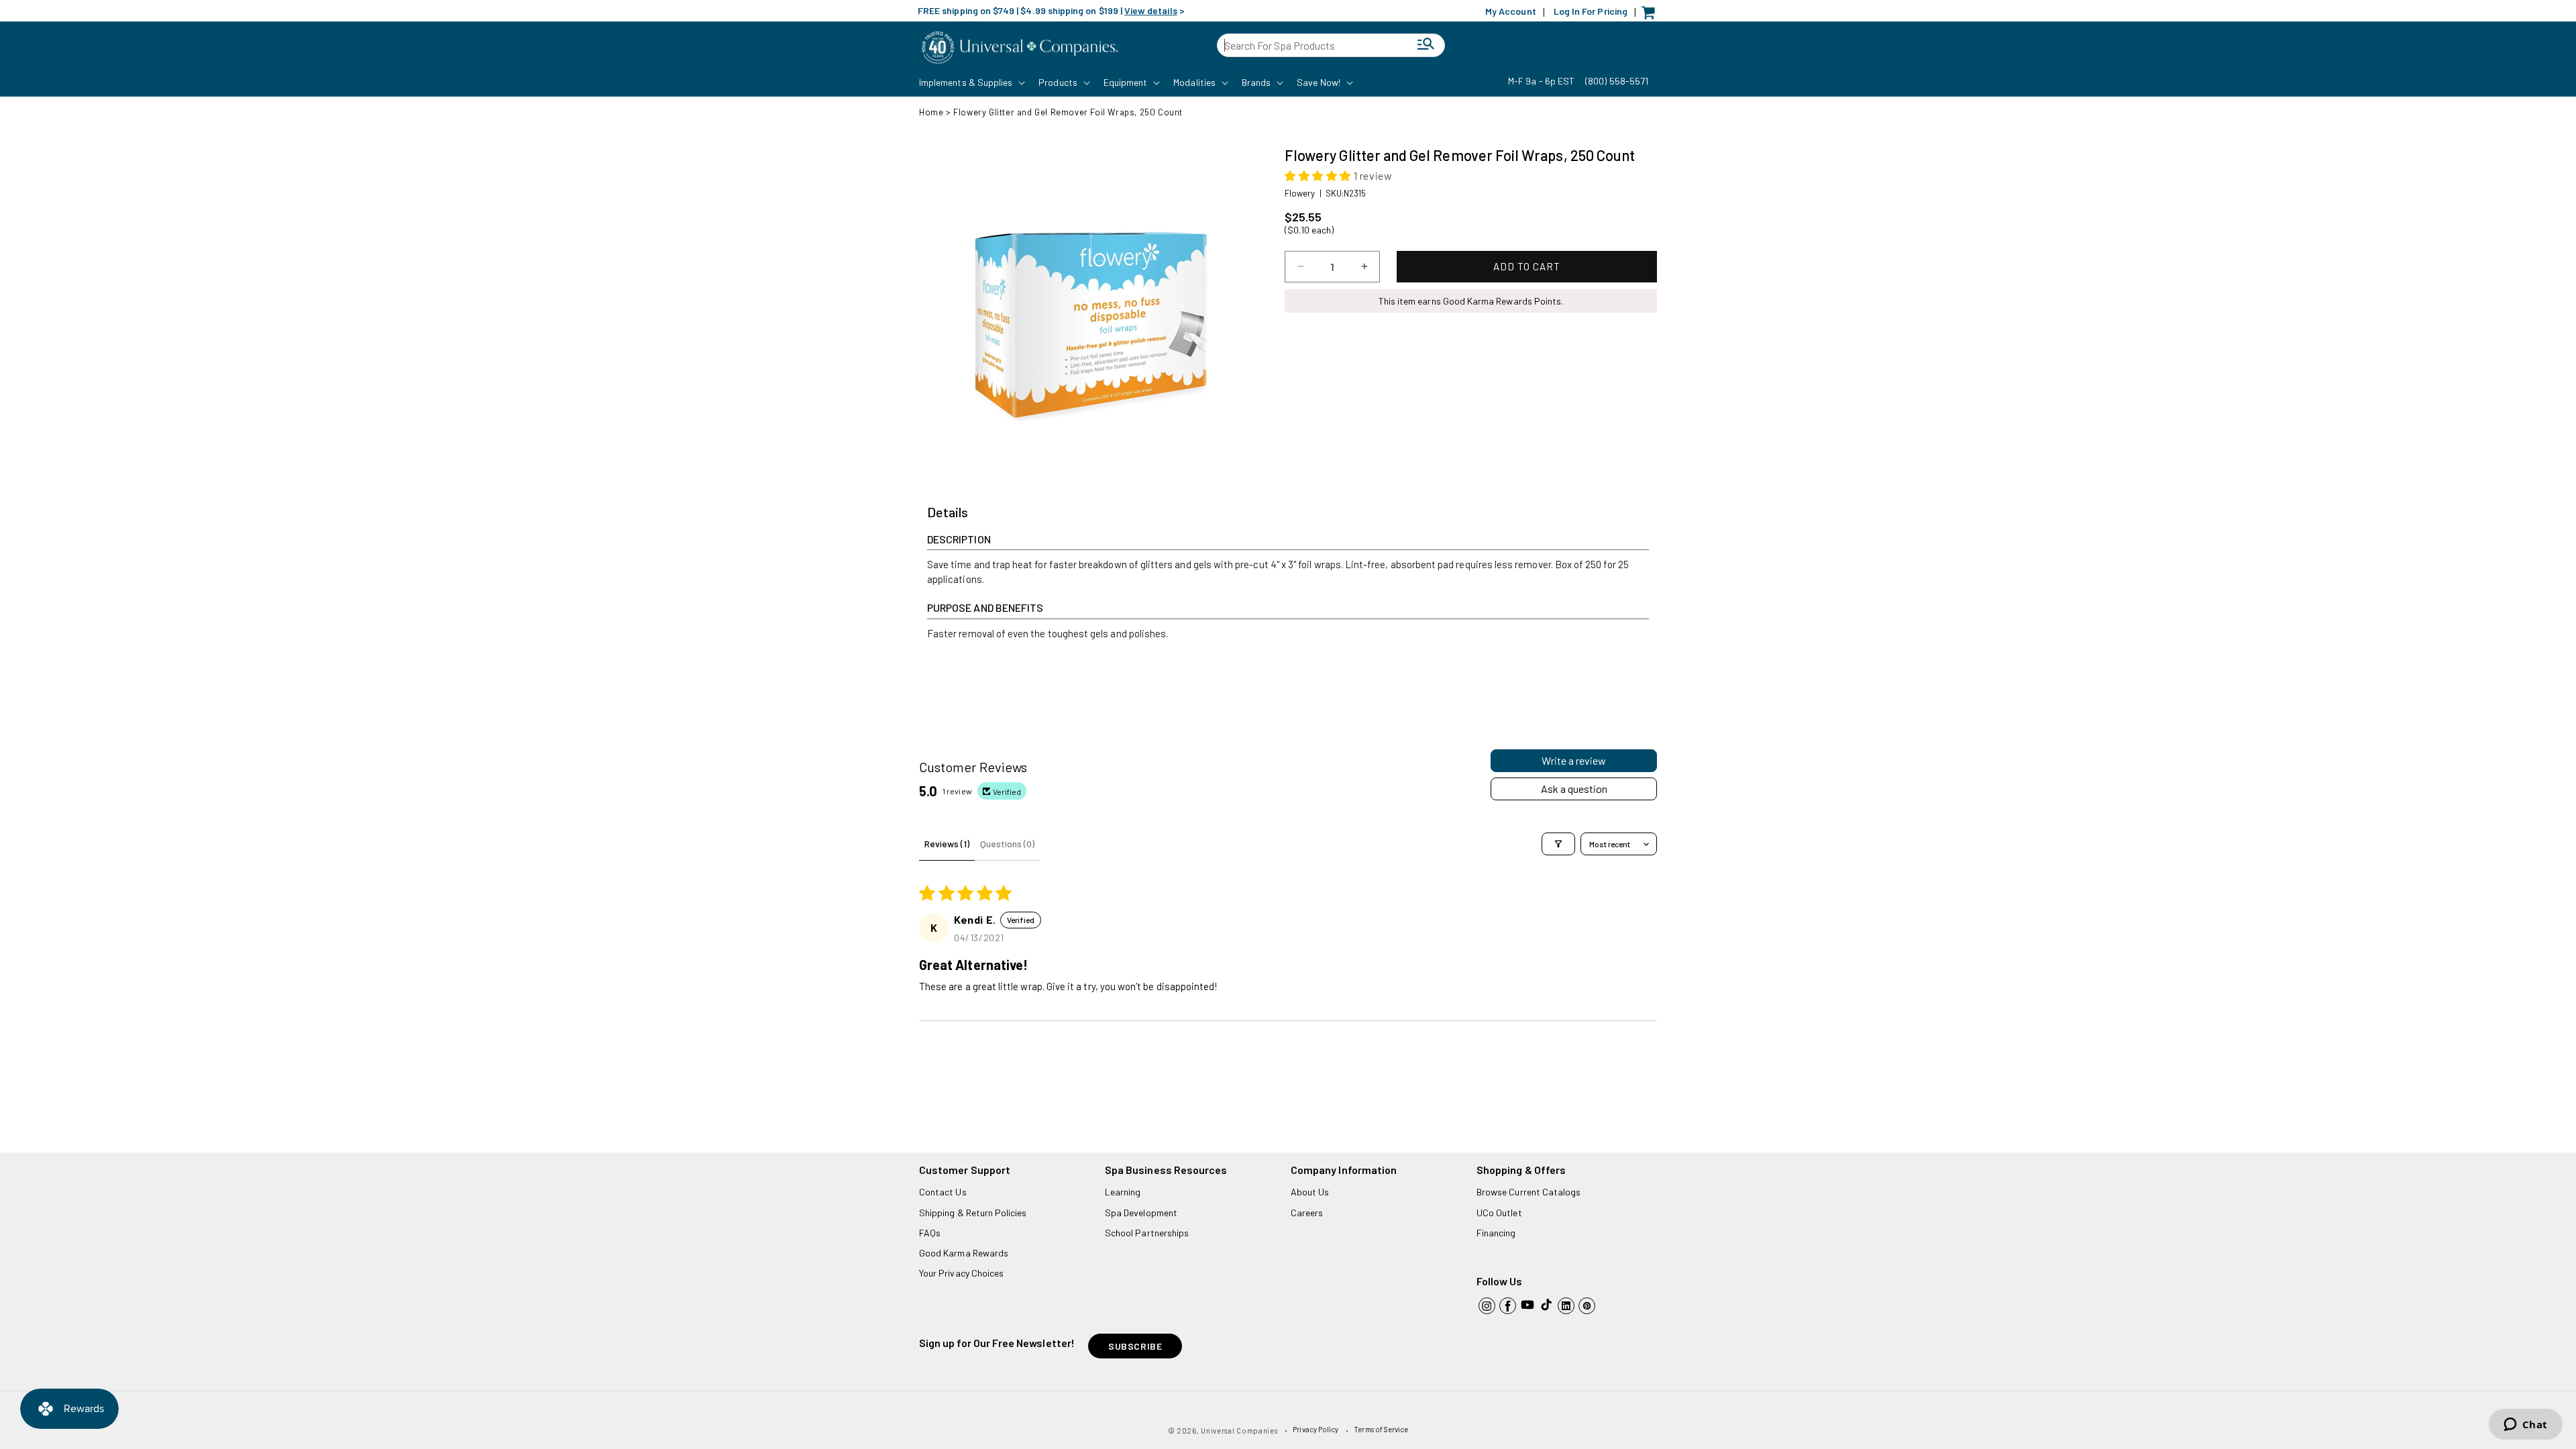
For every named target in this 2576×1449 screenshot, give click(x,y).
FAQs (930, 1233)
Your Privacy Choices (961, 1273)
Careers (1307, 1213)
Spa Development (1141, 1213)
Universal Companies (1239, 1431)
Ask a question (1574, 789)
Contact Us (943, 1192)
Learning (1123, 1192)
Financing (1496, 1233)
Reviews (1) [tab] (947, 844)
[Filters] (1558, 844)
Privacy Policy (1316, 1429)
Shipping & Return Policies (973, 1213)
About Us (1310, 1192)
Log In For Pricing (1591, 11)
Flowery (1300, 193)
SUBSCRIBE (1135, 1346)
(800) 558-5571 (1617, 81)
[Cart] (1652, 16)
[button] (971, 83)
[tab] (948, 513)
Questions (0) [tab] (1007, 844)
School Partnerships (1147, 1233)
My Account (1511, 11)
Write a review (1574, 760)
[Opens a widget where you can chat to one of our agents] (2525, 1426)
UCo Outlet (1499, 1213)
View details (1151, 10)
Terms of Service (1381, 1429)
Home (931, 112)
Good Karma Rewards (964, 1253)
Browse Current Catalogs (1528, 1192)
